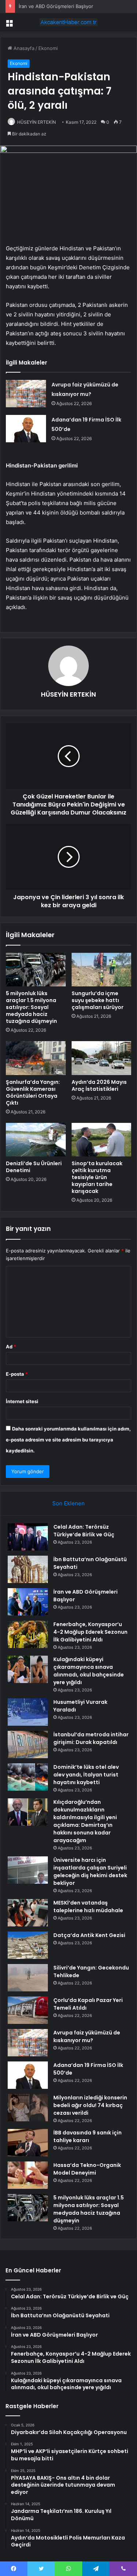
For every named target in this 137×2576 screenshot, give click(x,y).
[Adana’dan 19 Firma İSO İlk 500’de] (26, 429)
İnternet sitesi (22, 1401)
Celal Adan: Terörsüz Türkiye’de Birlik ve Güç (84, 1531)
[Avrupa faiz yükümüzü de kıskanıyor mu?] (26, 394)
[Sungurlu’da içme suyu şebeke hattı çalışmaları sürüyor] (102, 970)
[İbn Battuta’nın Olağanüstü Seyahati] (28, 1569)
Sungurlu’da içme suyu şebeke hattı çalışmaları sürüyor (98, 1000)
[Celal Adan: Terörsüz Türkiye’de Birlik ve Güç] (28, 1537)
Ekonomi (48, 48)
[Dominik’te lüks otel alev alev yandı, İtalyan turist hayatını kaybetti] (28, 1777)
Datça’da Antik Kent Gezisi (89, 1935)
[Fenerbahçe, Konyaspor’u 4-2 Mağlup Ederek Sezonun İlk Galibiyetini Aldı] (28, 1634)
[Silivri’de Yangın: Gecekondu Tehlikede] (28, 1978)
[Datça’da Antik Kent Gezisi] (28, 1945)
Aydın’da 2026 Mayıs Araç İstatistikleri (99, 1085)
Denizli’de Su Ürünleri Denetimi (34, 1167)
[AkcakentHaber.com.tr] (69, 22)
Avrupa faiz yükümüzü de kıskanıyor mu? (87, 2036)
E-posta (17, 1374)
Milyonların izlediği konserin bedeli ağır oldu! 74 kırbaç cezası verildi (90, 2105)
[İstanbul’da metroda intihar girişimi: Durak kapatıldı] (28, 1745)
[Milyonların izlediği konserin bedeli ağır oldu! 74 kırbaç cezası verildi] (28, 2108)
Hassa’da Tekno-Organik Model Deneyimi (87, 2169)
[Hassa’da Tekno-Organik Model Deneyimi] (28, 2175)
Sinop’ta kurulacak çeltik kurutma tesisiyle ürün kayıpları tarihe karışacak (97, 1177)
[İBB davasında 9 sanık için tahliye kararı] (28, 2143)
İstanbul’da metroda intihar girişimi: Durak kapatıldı (91, 1738)
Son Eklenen (68, 1503)
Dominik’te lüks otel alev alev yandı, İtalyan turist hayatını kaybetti (86, 1775)
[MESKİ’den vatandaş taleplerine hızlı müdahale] (28, 1913)
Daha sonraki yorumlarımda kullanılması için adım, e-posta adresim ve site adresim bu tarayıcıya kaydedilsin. (68, 1440)
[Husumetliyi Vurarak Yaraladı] (28, 1712)
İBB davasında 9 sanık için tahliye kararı (87, 2136)
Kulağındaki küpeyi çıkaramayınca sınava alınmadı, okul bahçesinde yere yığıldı (89, 1671)
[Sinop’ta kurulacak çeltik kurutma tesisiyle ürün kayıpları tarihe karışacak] (102, 1140)
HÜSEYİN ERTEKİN (37, 122)
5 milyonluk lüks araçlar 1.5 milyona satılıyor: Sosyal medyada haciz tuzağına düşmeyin (31, 1007)
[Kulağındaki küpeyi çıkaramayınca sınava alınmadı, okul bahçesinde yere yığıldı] (28, 1669)
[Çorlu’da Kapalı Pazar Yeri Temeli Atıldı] (28, 2010)
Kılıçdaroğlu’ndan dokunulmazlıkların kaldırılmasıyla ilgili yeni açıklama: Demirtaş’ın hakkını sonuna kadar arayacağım (85, 1821)
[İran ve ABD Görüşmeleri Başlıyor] (28, 1602)
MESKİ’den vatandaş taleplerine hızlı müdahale (88, 1907)
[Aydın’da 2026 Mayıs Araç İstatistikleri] (102, 1058)
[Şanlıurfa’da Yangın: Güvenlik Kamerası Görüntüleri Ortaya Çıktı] (36, 1058)
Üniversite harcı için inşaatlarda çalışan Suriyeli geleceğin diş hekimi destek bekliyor (90, 1872)
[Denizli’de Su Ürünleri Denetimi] (36, 1140)
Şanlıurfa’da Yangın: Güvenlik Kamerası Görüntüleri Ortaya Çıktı (33, 1092)
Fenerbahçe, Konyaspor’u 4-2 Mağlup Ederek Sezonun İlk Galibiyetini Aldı (90, 1632)
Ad (11, 1347)
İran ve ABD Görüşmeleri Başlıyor (56, 6)
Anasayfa (23, 48)
